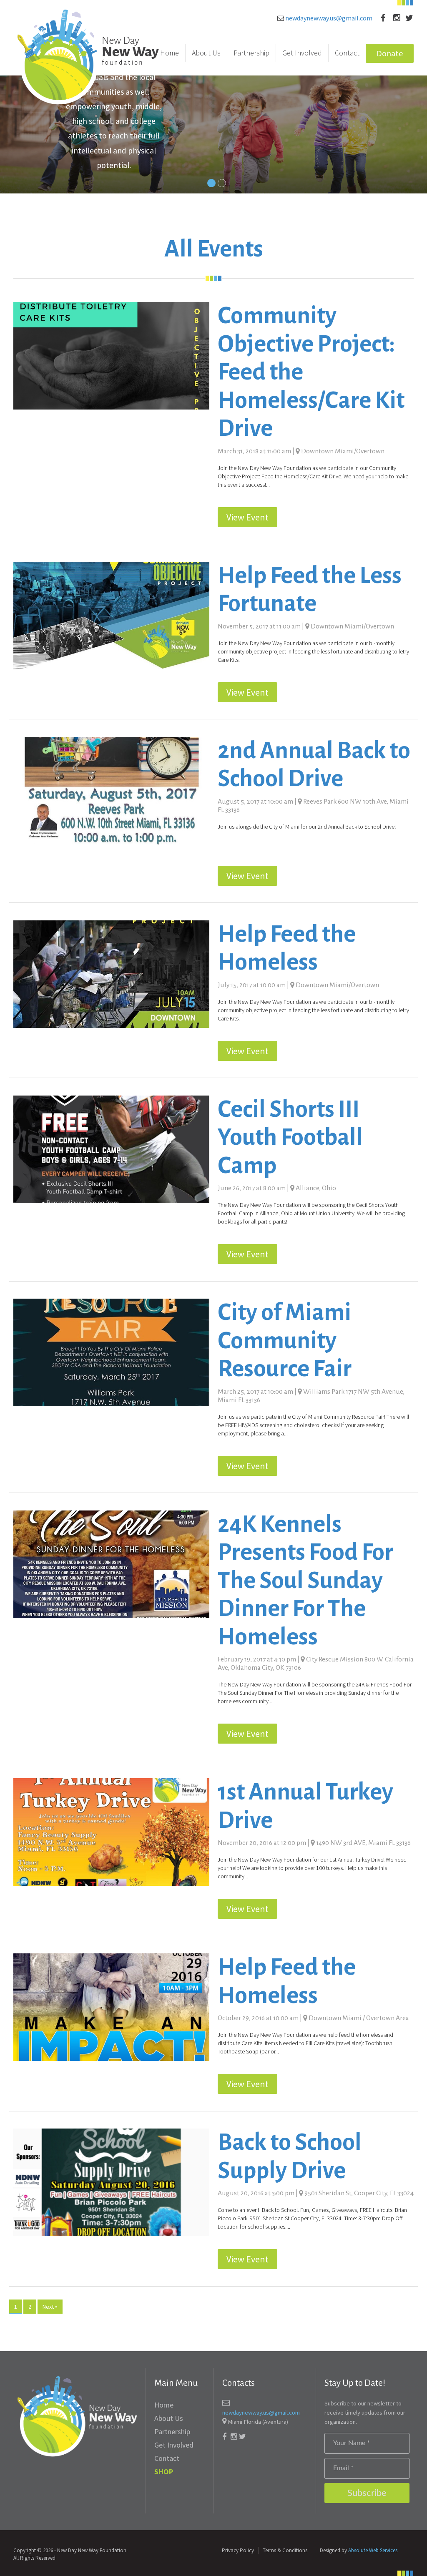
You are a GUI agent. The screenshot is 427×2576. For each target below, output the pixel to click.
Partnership (251, 53)
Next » (50, 2307)
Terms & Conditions (285, 2550)
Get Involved (302, 53)
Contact (347, 53)
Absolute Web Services (373, 2550)
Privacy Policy (238, 2550)
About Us (206, 53)
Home (170, 53)
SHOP (164, 2472)
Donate (390, 53)
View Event (247, 517)
